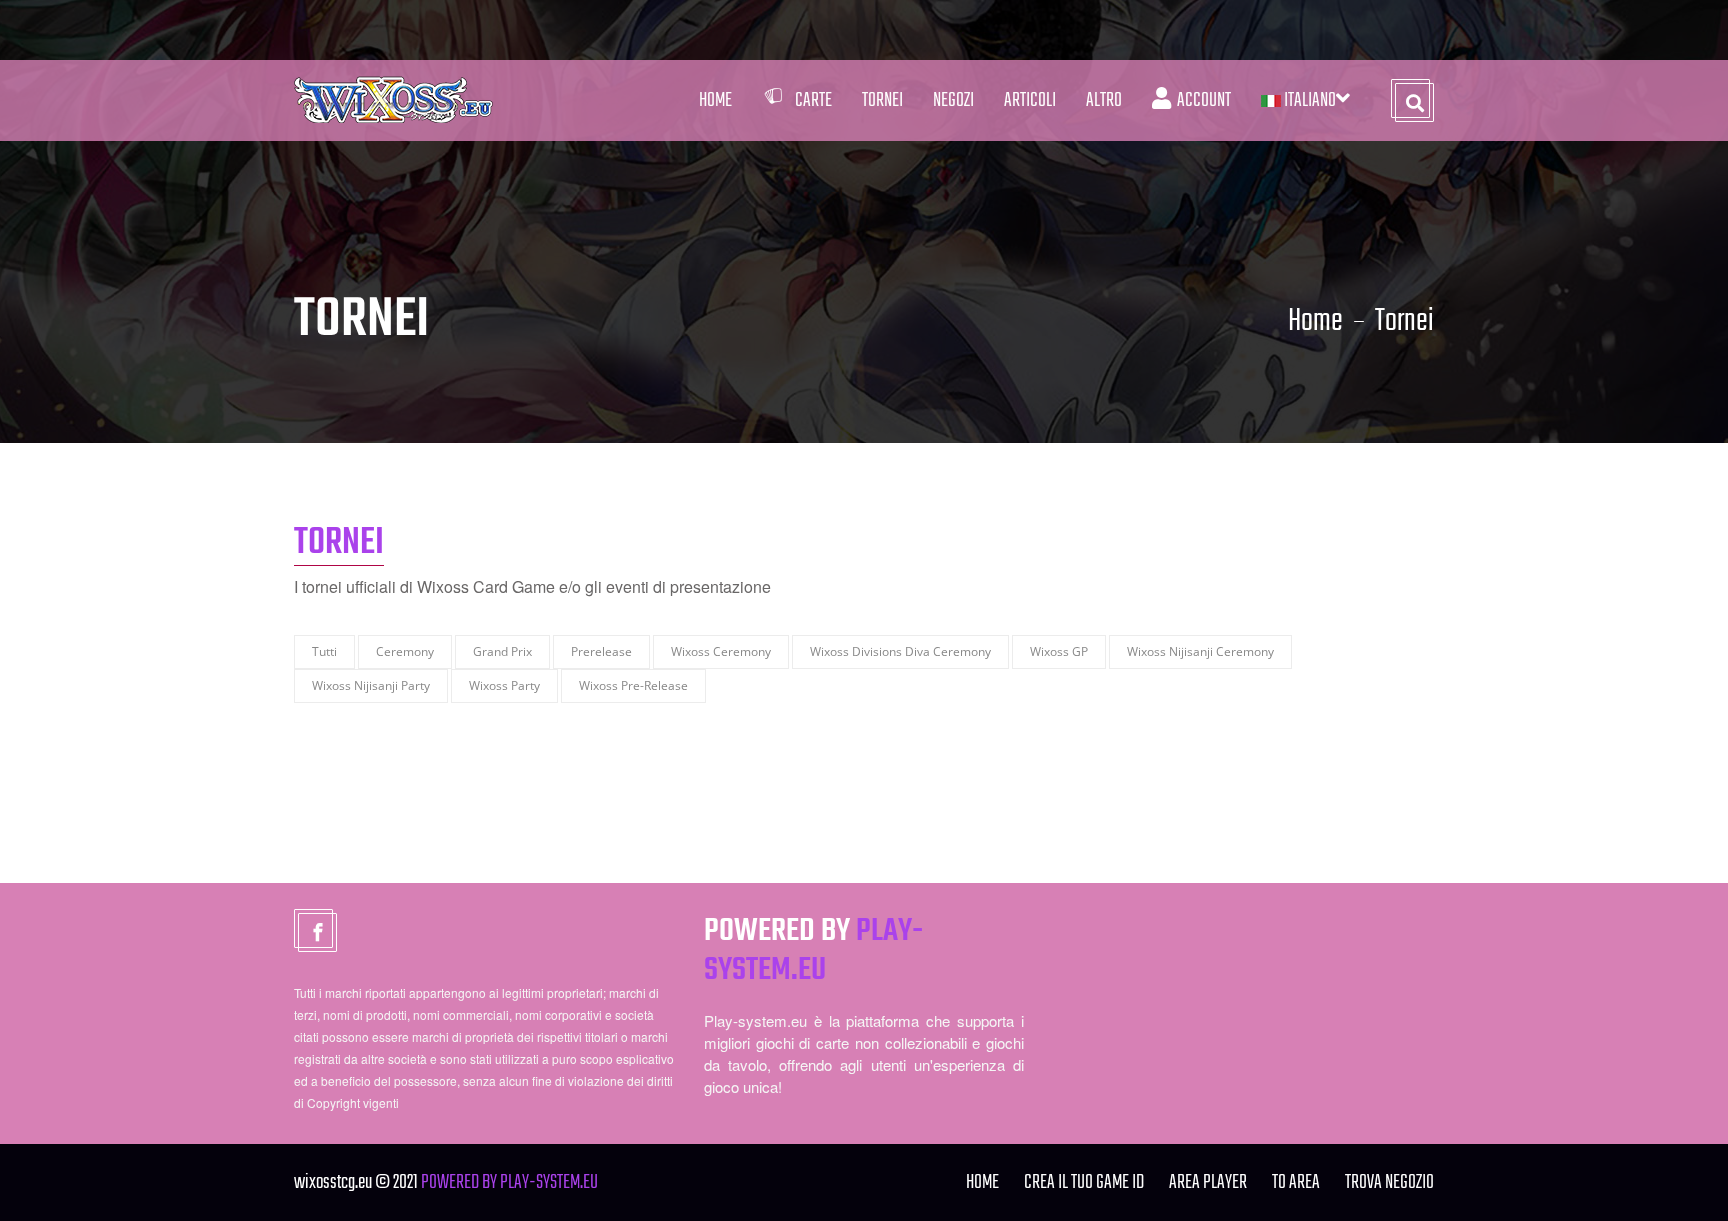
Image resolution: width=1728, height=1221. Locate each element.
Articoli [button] (1030, 100)
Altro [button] (1104, 100)
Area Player (1208, 1182)
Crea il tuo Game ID (1084, 1182)
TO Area (1296, 1182)
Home (715, 100)
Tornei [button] (882, 100)
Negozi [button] (953, 100)
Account (1201, 100)
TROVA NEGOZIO (1389, 1182)
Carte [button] (813, 100)
